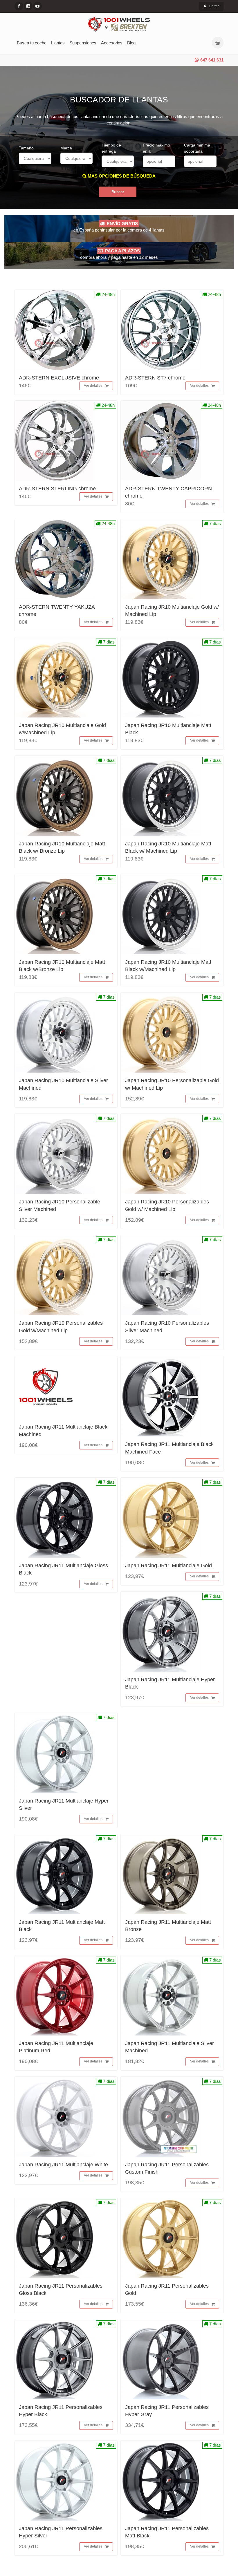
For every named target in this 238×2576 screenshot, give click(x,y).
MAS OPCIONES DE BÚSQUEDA (121, 176)
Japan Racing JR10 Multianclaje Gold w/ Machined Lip (172, 611)
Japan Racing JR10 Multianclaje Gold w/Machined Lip (62, 729)
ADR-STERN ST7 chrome (155, 378)
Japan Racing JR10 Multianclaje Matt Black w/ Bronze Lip (62, 847)
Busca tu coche (32, 43)
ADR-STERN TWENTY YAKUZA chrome (57, 611)
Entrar (214, 6)
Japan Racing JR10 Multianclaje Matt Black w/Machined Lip (168, 966)
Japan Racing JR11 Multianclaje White (63, 2165)
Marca (66, 148)
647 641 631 (212, 60)
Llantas (58, 43)
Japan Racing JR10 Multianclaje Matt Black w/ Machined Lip (168, 847)
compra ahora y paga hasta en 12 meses (119, 254)
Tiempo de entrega (111, 148)
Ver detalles (93, 386)
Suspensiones (83, 43)
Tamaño (26, 148)
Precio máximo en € (156, 148)
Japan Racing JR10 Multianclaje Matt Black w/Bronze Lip (62, 966)
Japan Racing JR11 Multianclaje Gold (168, 1566)
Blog (131, 43)
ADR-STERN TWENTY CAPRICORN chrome (168, 492)
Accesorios (112, 43)
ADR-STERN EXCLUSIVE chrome (59, 378)
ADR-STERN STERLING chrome (57, 489)
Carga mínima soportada (197, 148)
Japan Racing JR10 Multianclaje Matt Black (168, 729)
